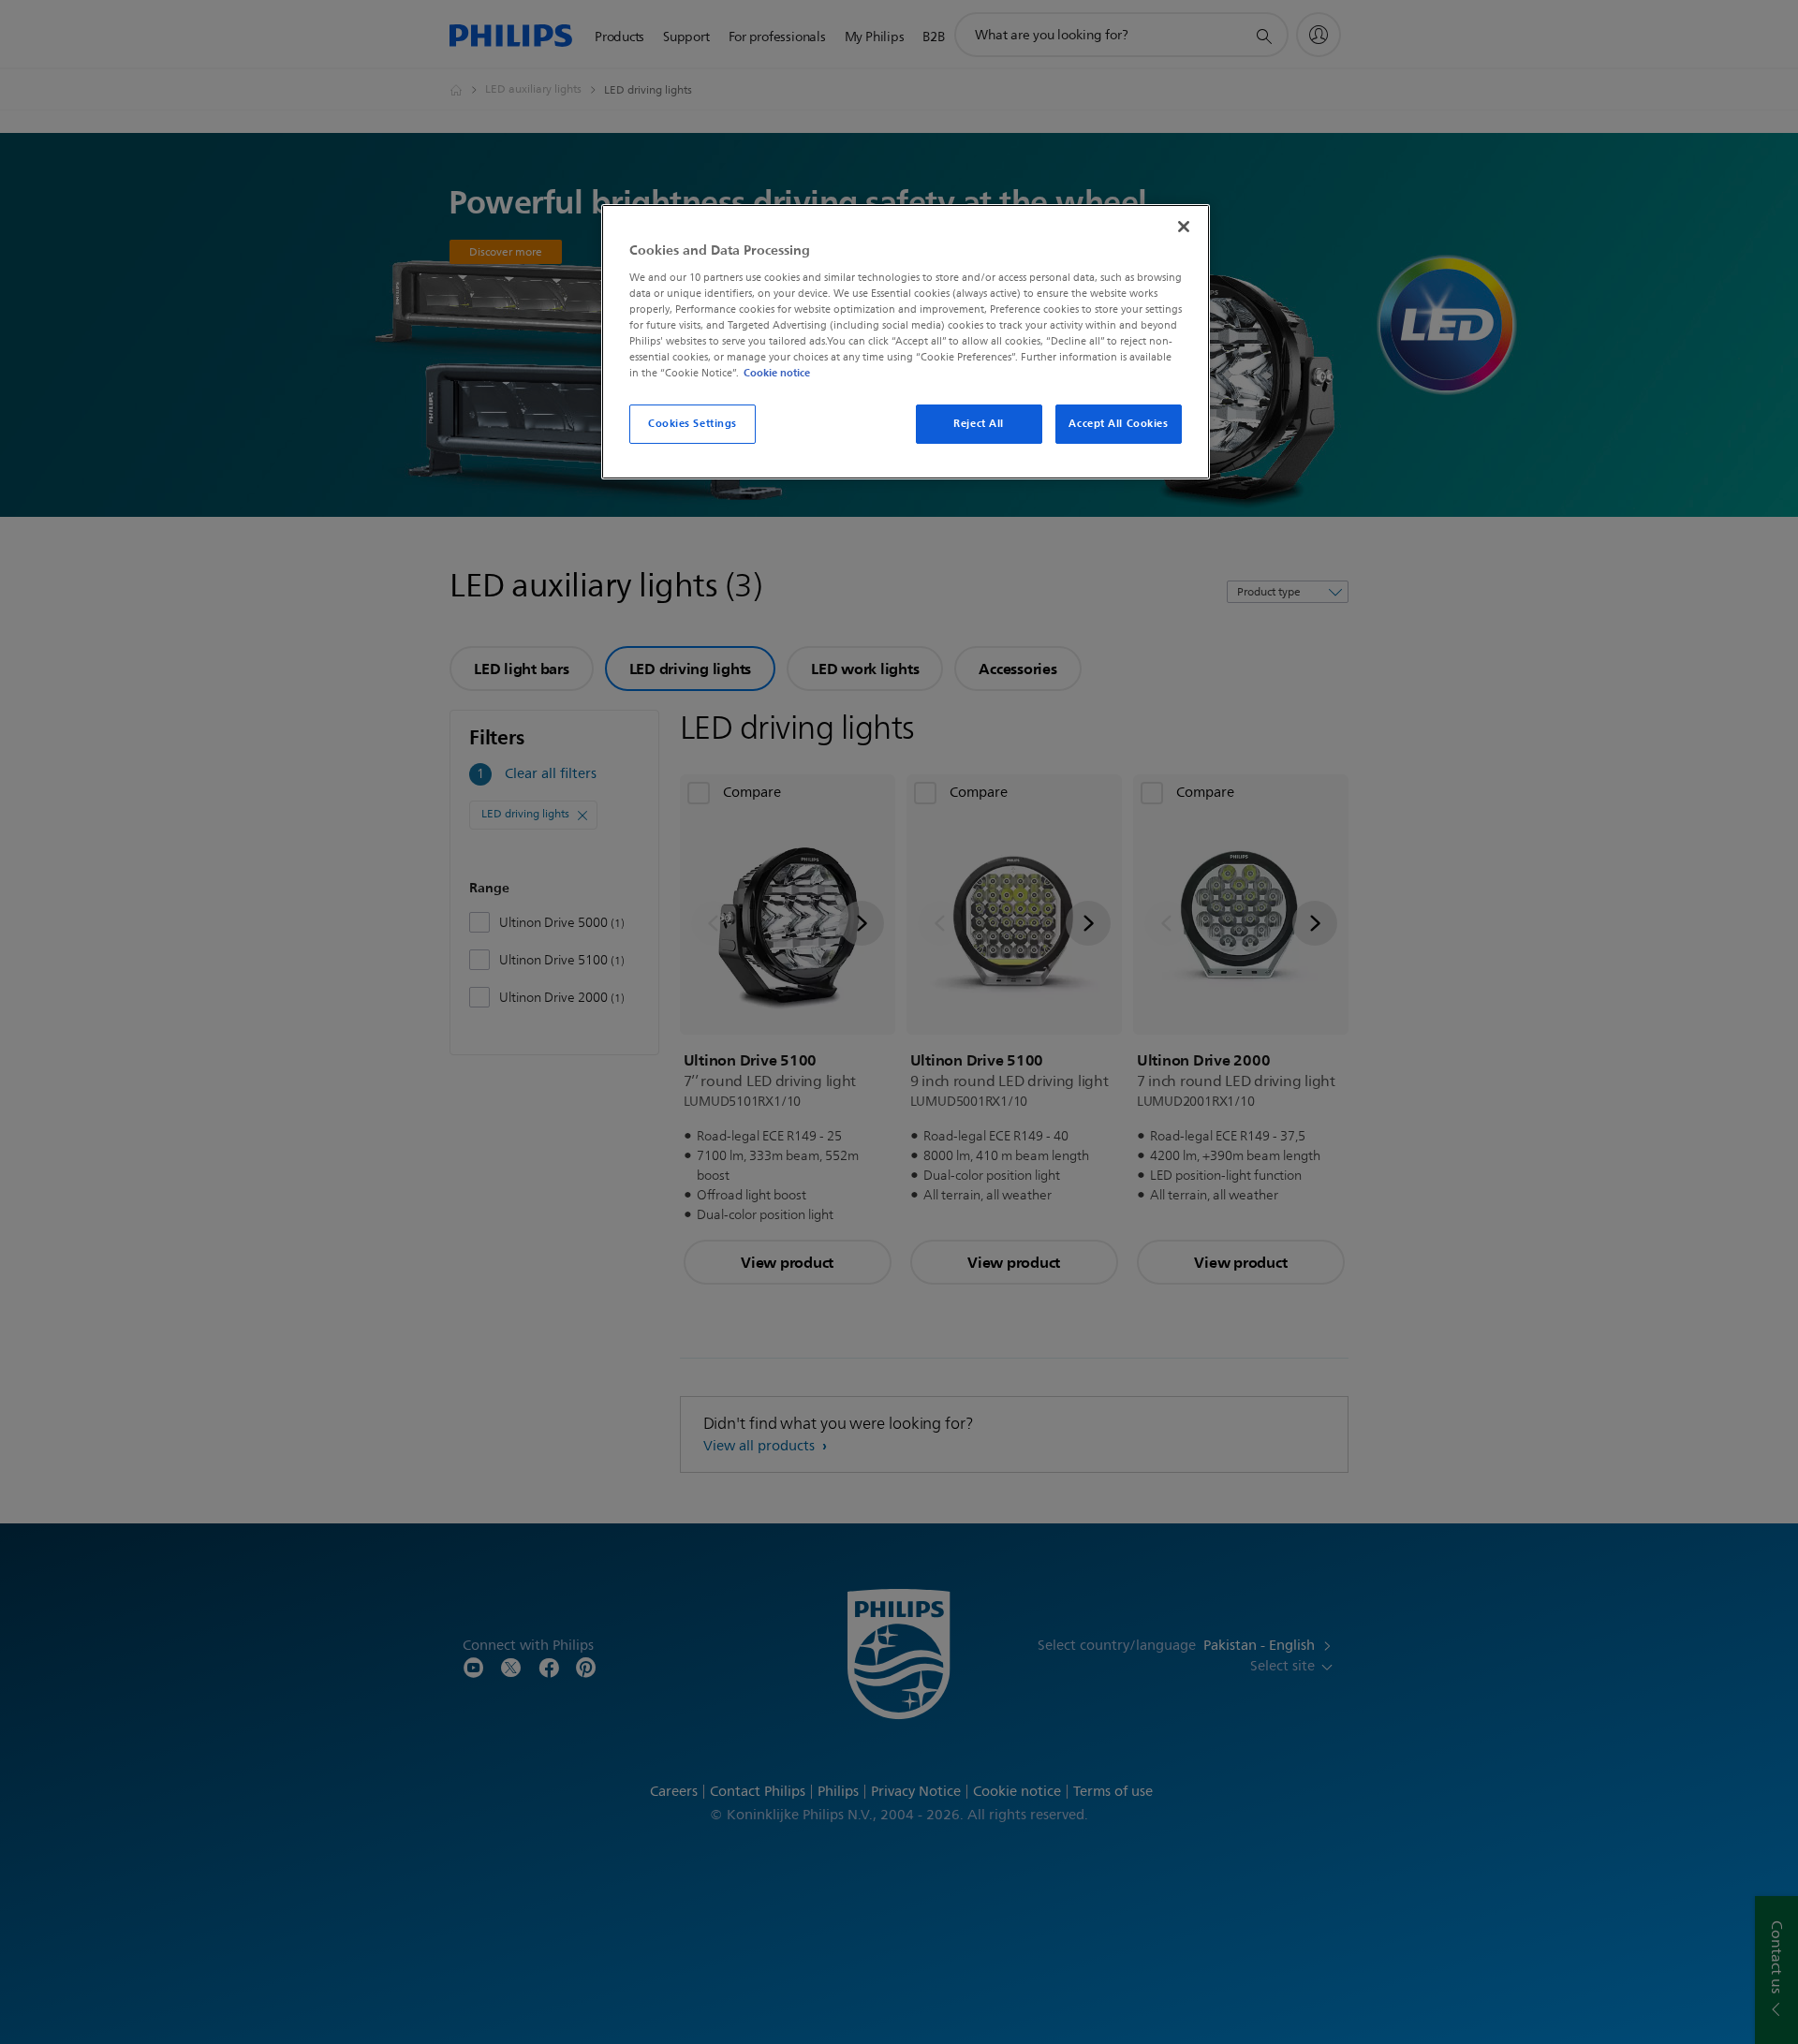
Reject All (979, 423)
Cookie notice (777, 373)
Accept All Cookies (1118, 423)
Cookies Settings (693, 423)
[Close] (1184, 227)
